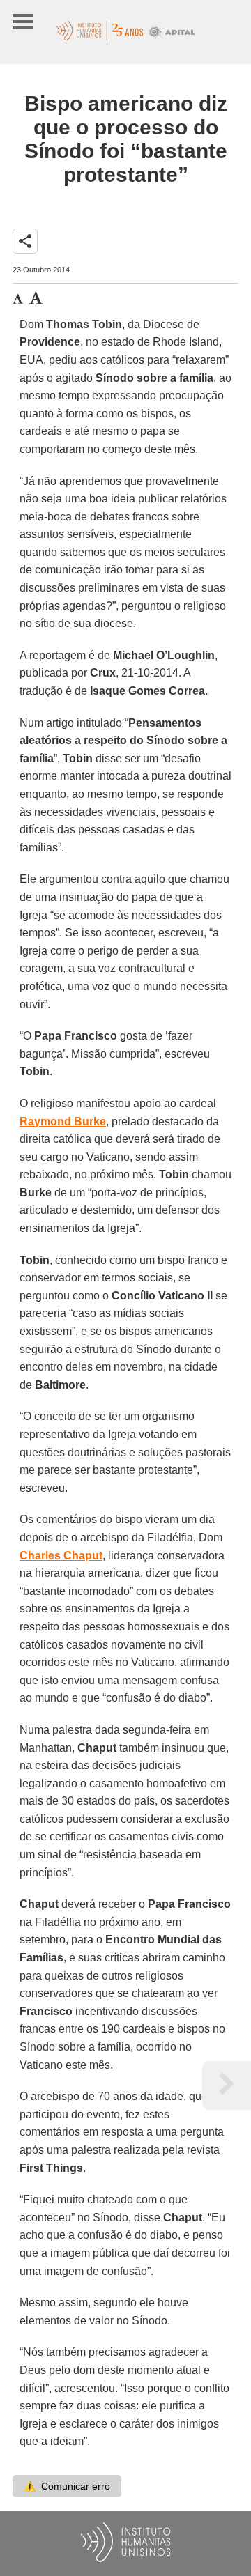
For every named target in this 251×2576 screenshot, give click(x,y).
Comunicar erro (67, 2486)
